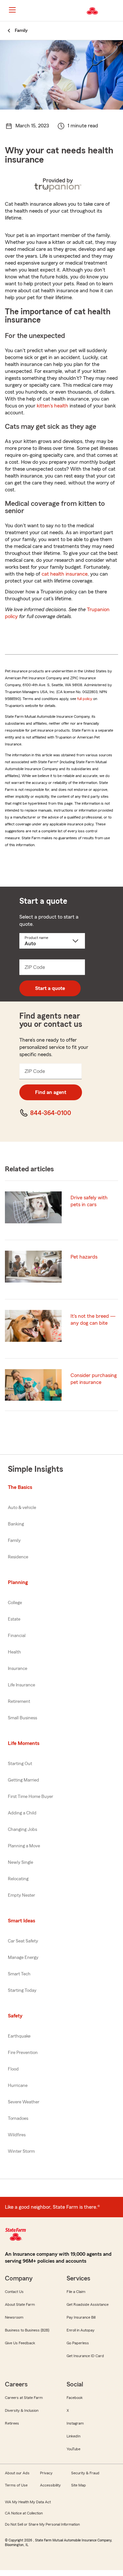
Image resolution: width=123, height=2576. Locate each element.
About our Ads (17, 2473)
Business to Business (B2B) (27, 2330)
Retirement (19, 1702)
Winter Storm (21, 2151)
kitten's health (52, 406)
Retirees (12, 2423)
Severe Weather (24, 2102)
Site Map (79, 2485)
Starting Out (20, 1764)
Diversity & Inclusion (22, 2410)
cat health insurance (65, 574)
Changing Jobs (22, 1830)
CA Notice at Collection (24, 2513)
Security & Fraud (85, 2473)
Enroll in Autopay (81, 2330)
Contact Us (14, 2292)
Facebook (75, 2398)
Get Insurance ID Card (85, 2356)
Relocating (18, 1879)
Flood (13, 2069)
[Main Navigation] (12, 10)
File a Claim (76, 2292)
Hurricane (18, 2086)
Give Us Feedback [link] (20, 2343)
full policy (85, 699)
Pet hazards (84, 1257)
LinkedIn (73, 2436)
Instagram (75, 2423)
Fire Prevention (23, 2053)
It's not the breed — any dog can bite (93, 1320)
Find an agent (51, 1092)
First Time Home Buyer (31, 1797)
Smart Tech (19, 1974)
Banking (16, 1524)
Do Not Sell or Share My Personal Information (42, 2524)
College (15, 1603)
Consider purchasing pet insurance (94, 1379)
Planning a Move (24, 1846)
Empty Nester (21, 1895)
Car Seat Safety (23, 1941)
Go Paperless (78, 2343)
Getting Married (23, 1780)
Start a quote (50, 988)
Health (14, 1652)
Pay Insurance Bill (81, 2317)
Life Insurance (21, 1685)
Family (14, 1541)
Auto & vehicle (22, 1508)
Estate (14, 1619)
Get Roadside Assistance (88, 2304)
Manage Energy (23, 1958)
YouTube (73, 2449)
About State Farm (20, 2304)
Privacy (46, 2473)
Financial (17, 1636)
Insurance (18, 1669)
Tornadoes (18, 2119)
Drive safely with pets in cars (89, 1201)
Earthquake (19, 2036)
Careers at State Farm (24, 2398)
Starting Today (22, 1991)
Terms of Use (16, 2485)
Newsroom (14, 2317)
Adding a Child (22, 1813)
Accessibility (50, 2485)
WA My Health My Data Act (28, 2502)
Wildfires (17, 2135)
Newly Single (20, 1862)
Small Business (22, 1718)
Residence (18, 1557)
